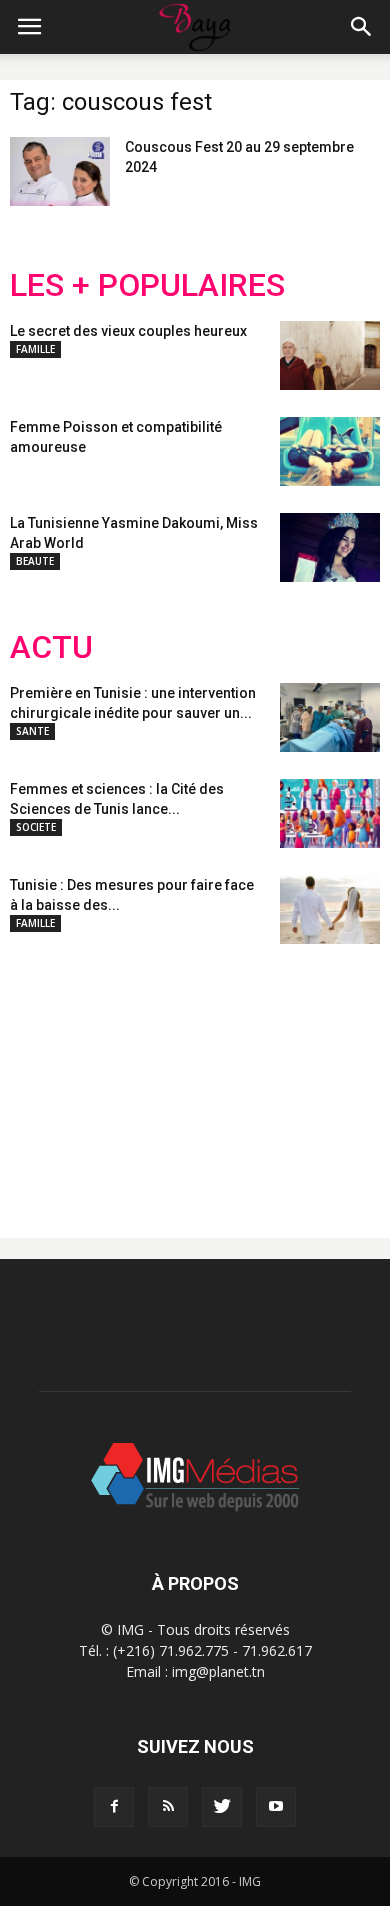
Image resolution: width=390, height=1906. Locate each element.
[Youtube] (276, 1807)
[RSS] (168, 1807)
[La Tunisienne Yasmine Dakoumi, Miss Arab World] (330, 547)
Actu (51, 647)
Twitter (122, 1075)
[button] (362, 27)
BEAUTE (35, 561)
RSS (197, 1075)
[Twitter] (222, 1807)
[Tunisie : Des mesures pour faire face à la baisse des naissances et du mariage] (330, 909)
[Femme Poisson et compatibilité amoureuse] (330, 451)
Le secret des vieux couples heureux (128, 331)
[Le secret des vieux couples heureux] (330, 355)
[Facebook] (114, 1807)
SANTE (32, 731)
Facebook (47, 1075)
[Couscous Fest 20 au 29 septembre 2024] (60, 171)
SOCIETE (36, 827)
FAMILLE (35, 349)
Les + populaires (147, 285)
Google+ (274, 1075)
